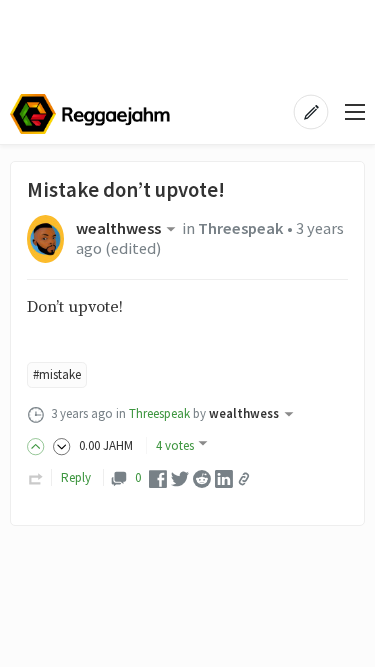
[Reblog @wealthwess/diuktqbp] (36, 477)
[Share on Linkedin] (224, 477)
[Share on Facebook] (158, 477)
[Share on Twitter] (180, 477)
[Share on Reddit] (202, 477)
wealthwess (118, 228)
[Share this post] (244, 479)
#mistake (57, 374)
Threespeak (241, 228)
